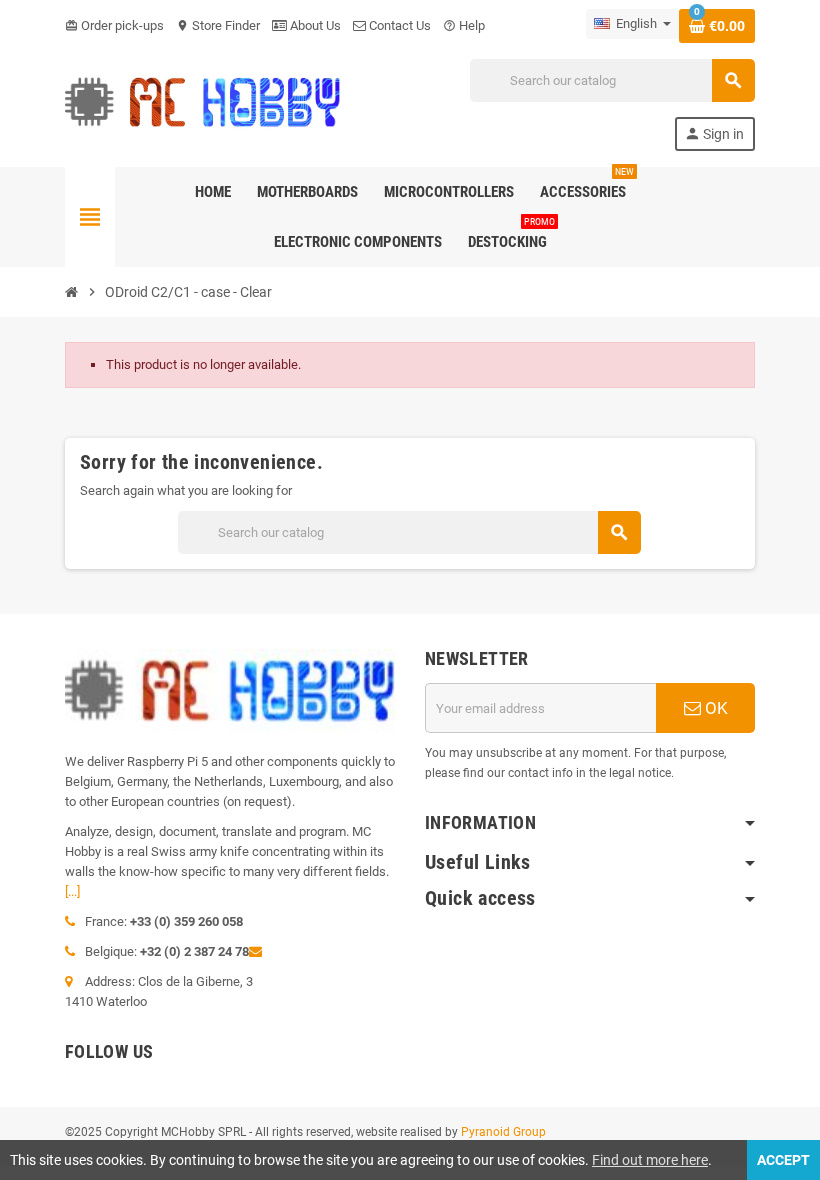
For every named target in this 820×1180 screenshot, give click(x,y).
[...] (72, 891)
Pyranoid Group (503, 1132)
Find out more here (650, 1160)
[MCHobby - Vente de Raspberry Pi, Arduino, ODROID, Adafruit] (203, 103)
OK (714, 708)
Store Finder (218, 25)
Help (464, 25)
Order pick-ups (114, 25)
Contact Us (398, 25)
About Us (314, 25)
